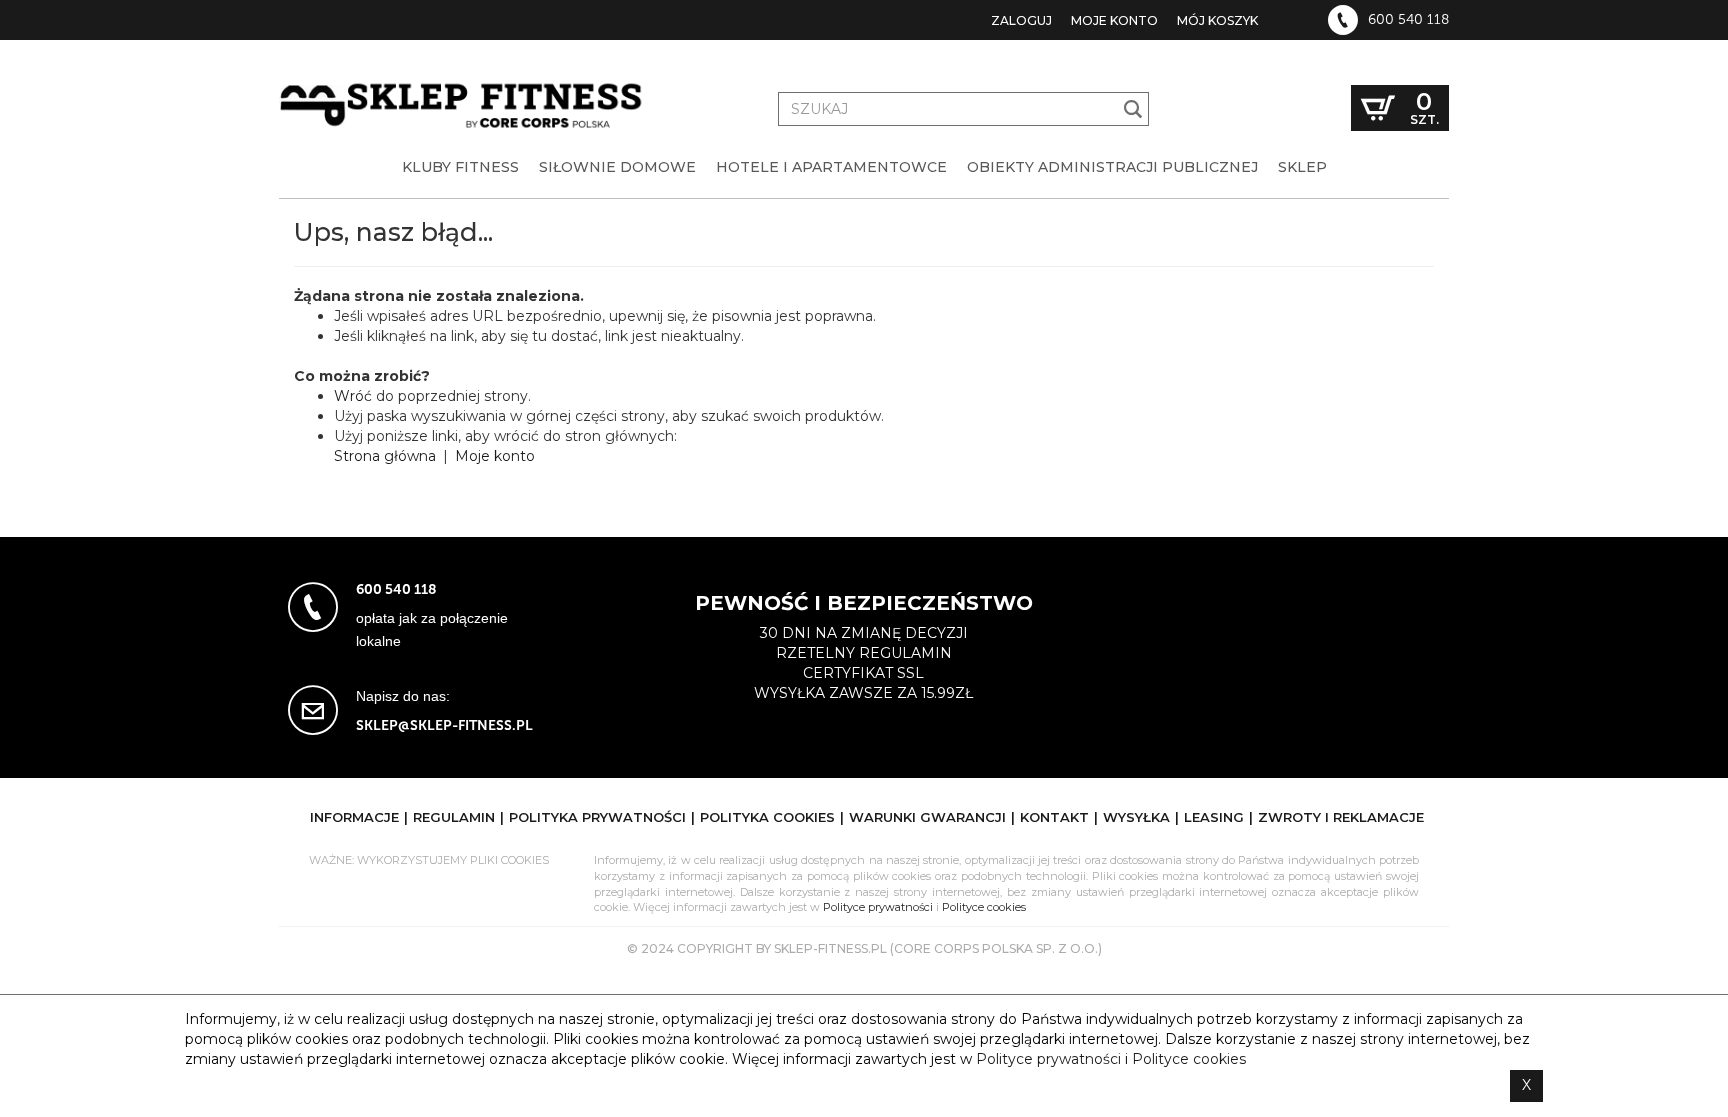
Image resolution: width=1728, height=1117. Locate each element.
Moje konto (1114, 20)
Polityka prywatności (597, 817)
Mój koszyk (1217, 20)
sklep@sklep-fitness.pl (444, 725)
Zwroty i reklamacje (1341, 817)
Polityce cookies (984, 907)
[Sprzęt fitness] (464, 88)
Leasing (1214, 817)
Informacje (354, 817)
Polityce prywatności (878, 907)
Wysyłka (1136, 817)
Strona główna (385, 456)
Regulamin (454, 817)
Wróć (353, 396)
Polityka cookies (767, 817)
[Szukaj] (1133, 109)
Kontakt (1054, 817)
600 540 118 (1408, 20)
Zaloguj (1021, 20)
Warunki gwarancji (927, 817)
